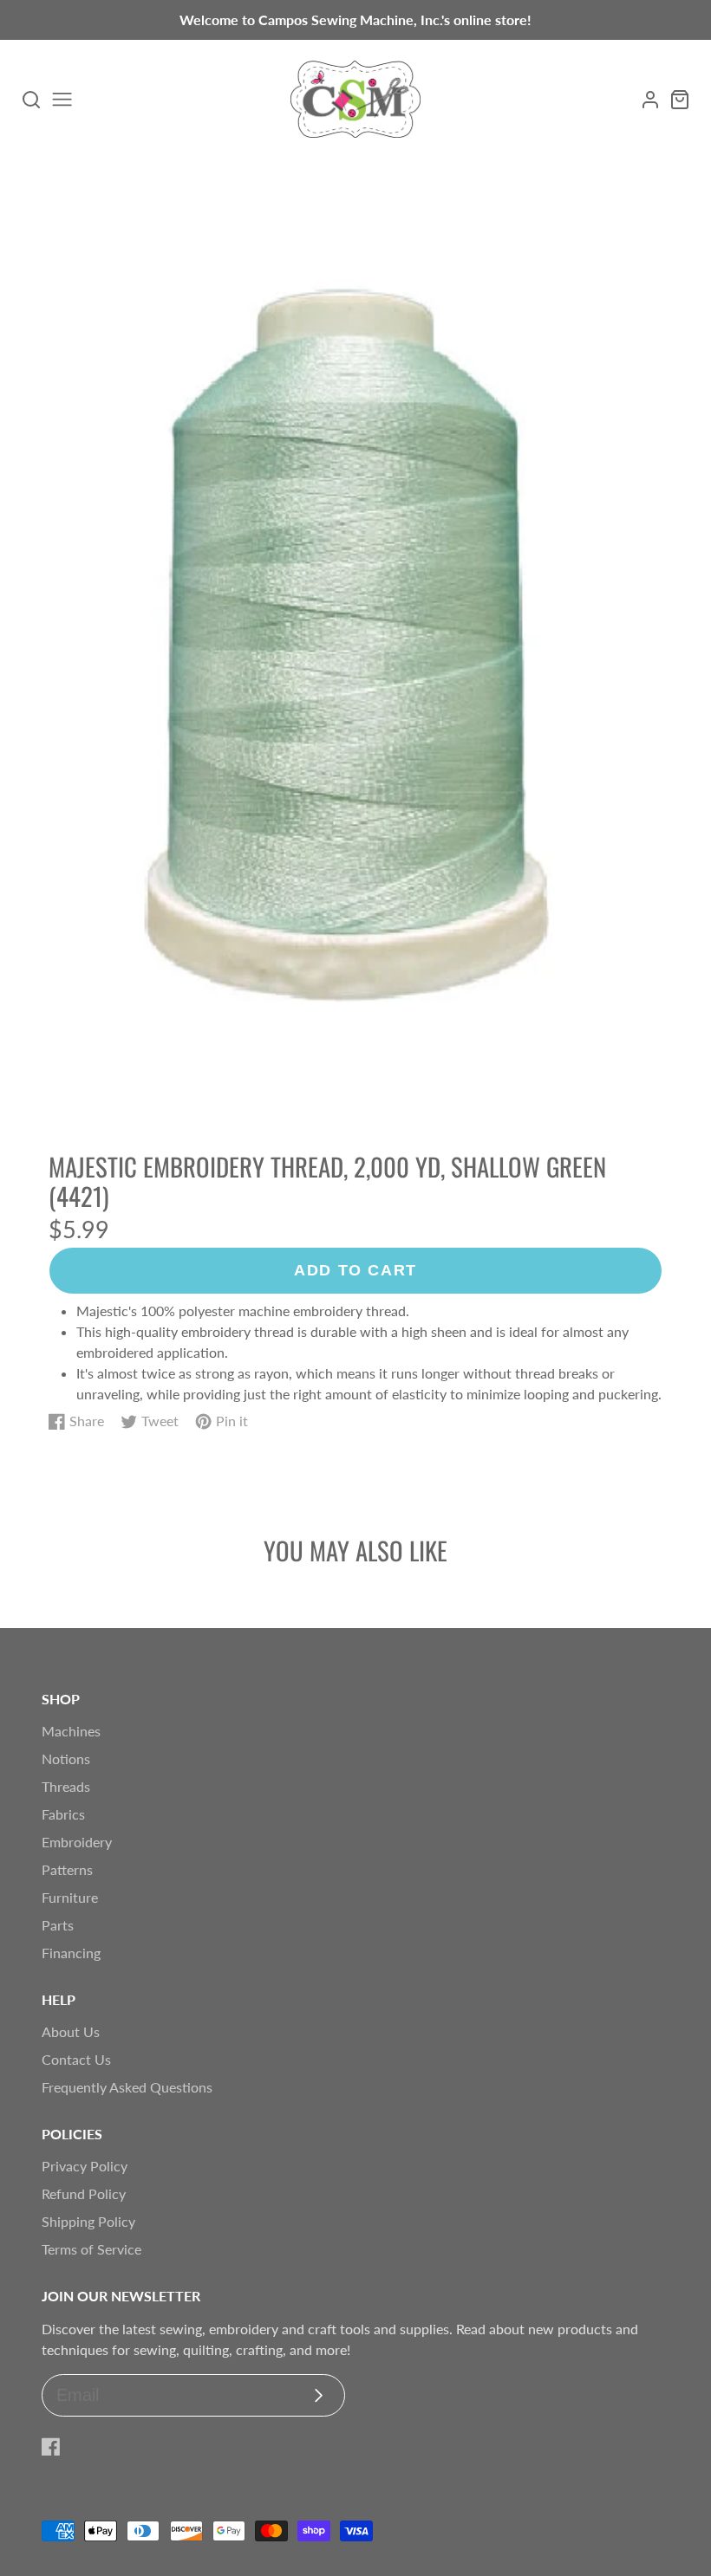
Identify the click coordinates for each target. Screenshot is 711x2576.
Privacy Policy (85, 2166)
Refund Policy (84, 2193)
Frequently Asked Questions (127, 2087)
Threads (66, 1786)
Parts (58, 1925)
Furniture (70, 1897)
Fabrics (63, 1814)
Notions (66, 1758)
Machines (71, 1731)
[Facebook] (51, 2447)
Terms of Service (91, 2249)
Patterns (67, 1869)
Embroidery (77, 1842)
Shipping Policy (88, 2221)
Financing (71, 1953)
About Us (71, 2031)
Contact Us (76, 2059)
